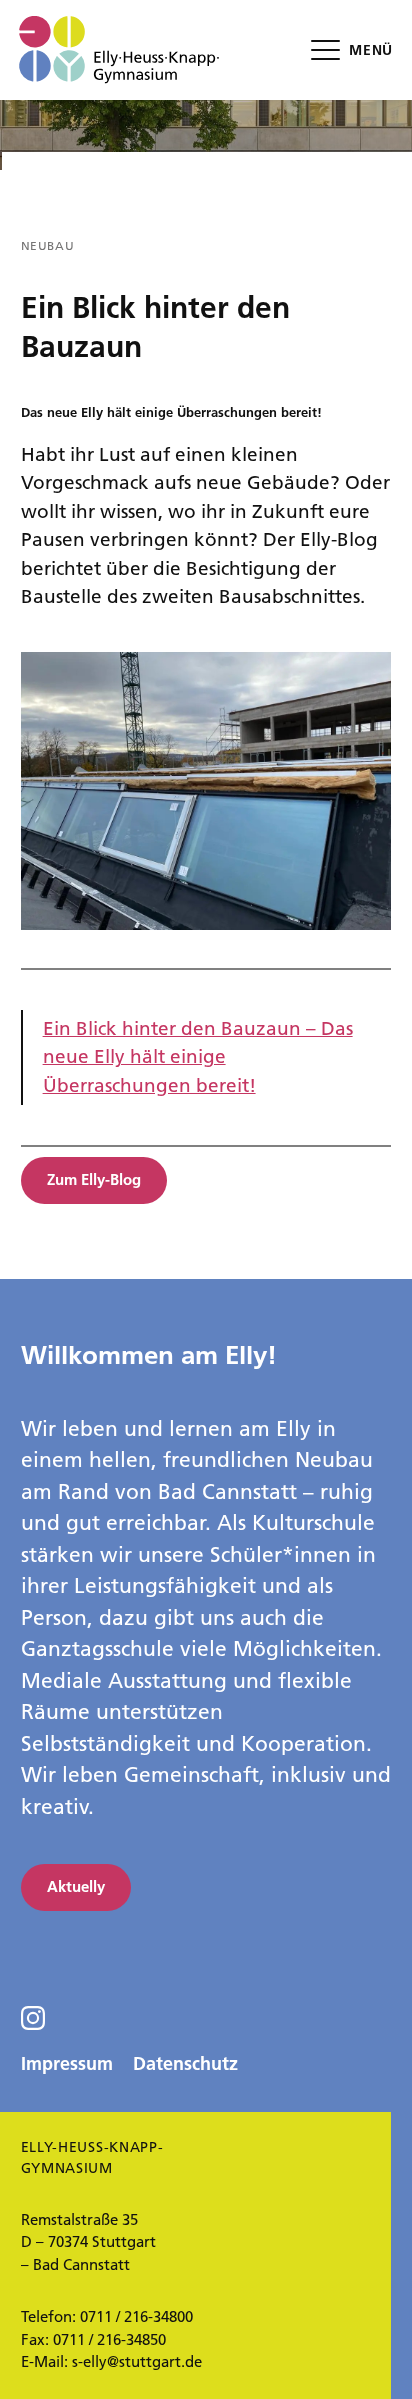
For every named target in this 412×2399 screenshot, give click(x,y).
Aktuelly (76, 1886)
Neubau (48, 245)
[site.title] (119, 50)
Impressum (67, 2063)
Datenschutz (185, 2063)
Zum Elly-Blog (94, 1179)
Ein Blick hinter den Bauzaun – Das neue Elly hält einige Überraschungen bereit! (198, 1057)
